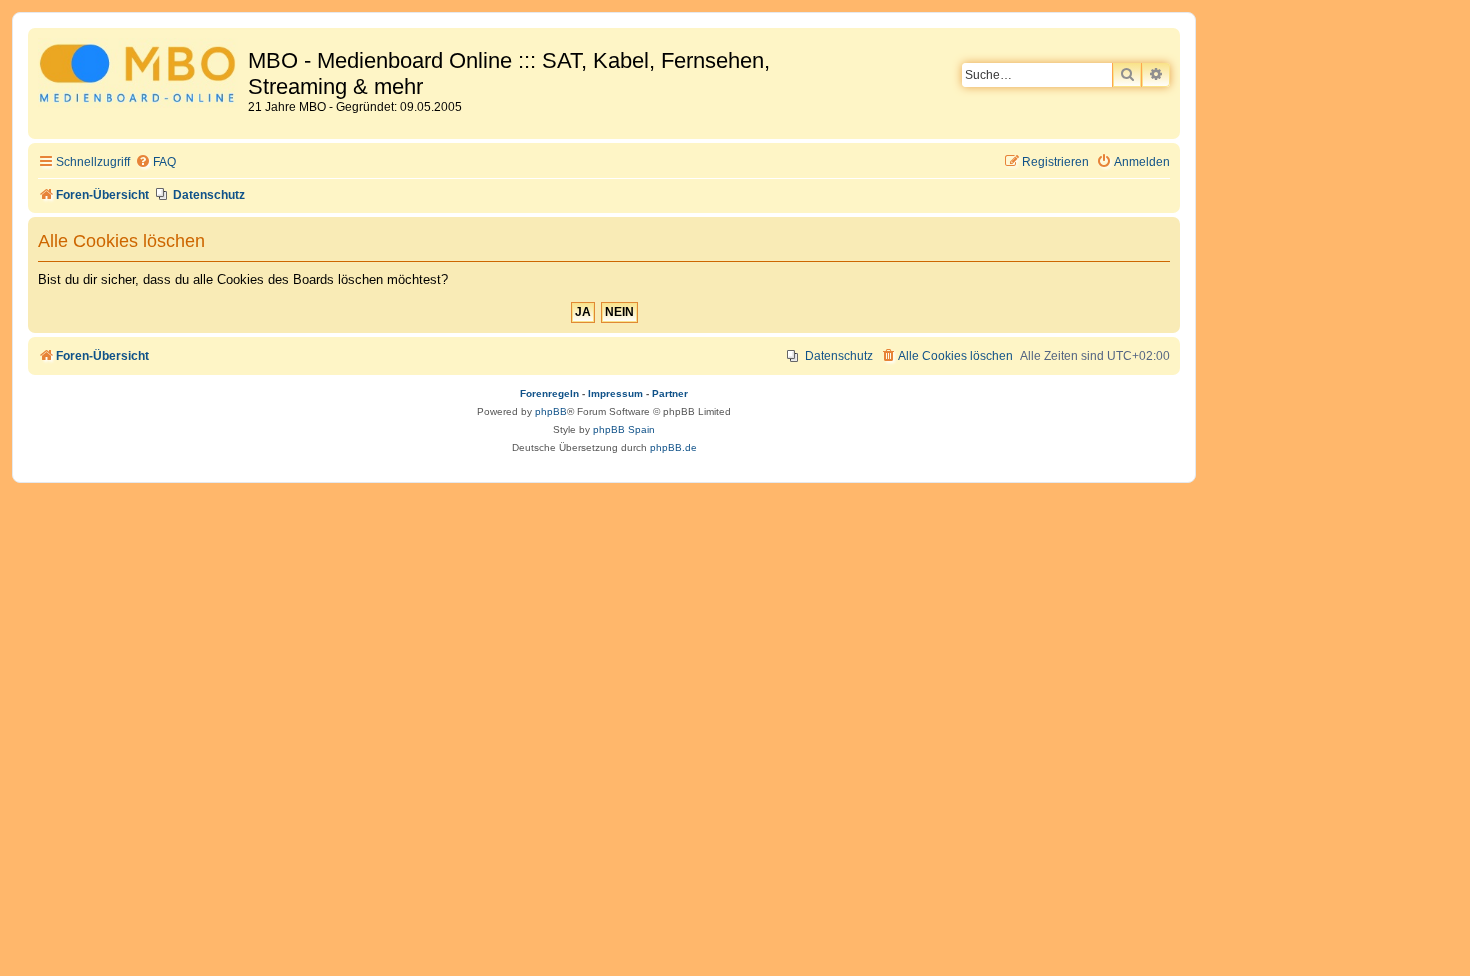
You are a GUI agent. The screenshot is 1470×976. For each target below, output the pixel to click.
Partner (670, 393)
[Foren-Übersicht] (140, 76)
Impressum (615, 393)
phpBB (551, 411)
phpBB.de (673, 447)
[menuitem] (155, 162)
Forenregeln (549, 393)
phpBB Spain (624, 429)
